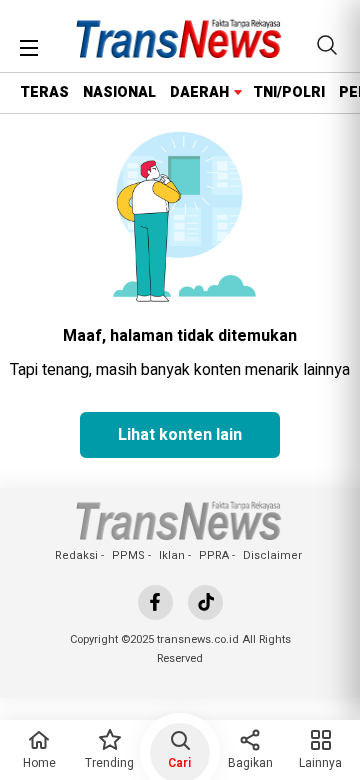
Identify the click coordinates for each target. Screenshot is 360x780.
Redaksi (76, 555)
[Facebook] (155, 602)
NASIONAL (119, 92)
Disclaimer (272, 555)
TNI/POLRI (289, 92)
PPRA (214, 555)
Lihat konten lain (180, 435)
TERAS (44, 92)
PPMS (128, 555)
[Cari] (327, 45)
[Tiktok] (205, 602)
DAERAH (199, 92)
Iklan (172, 555)
